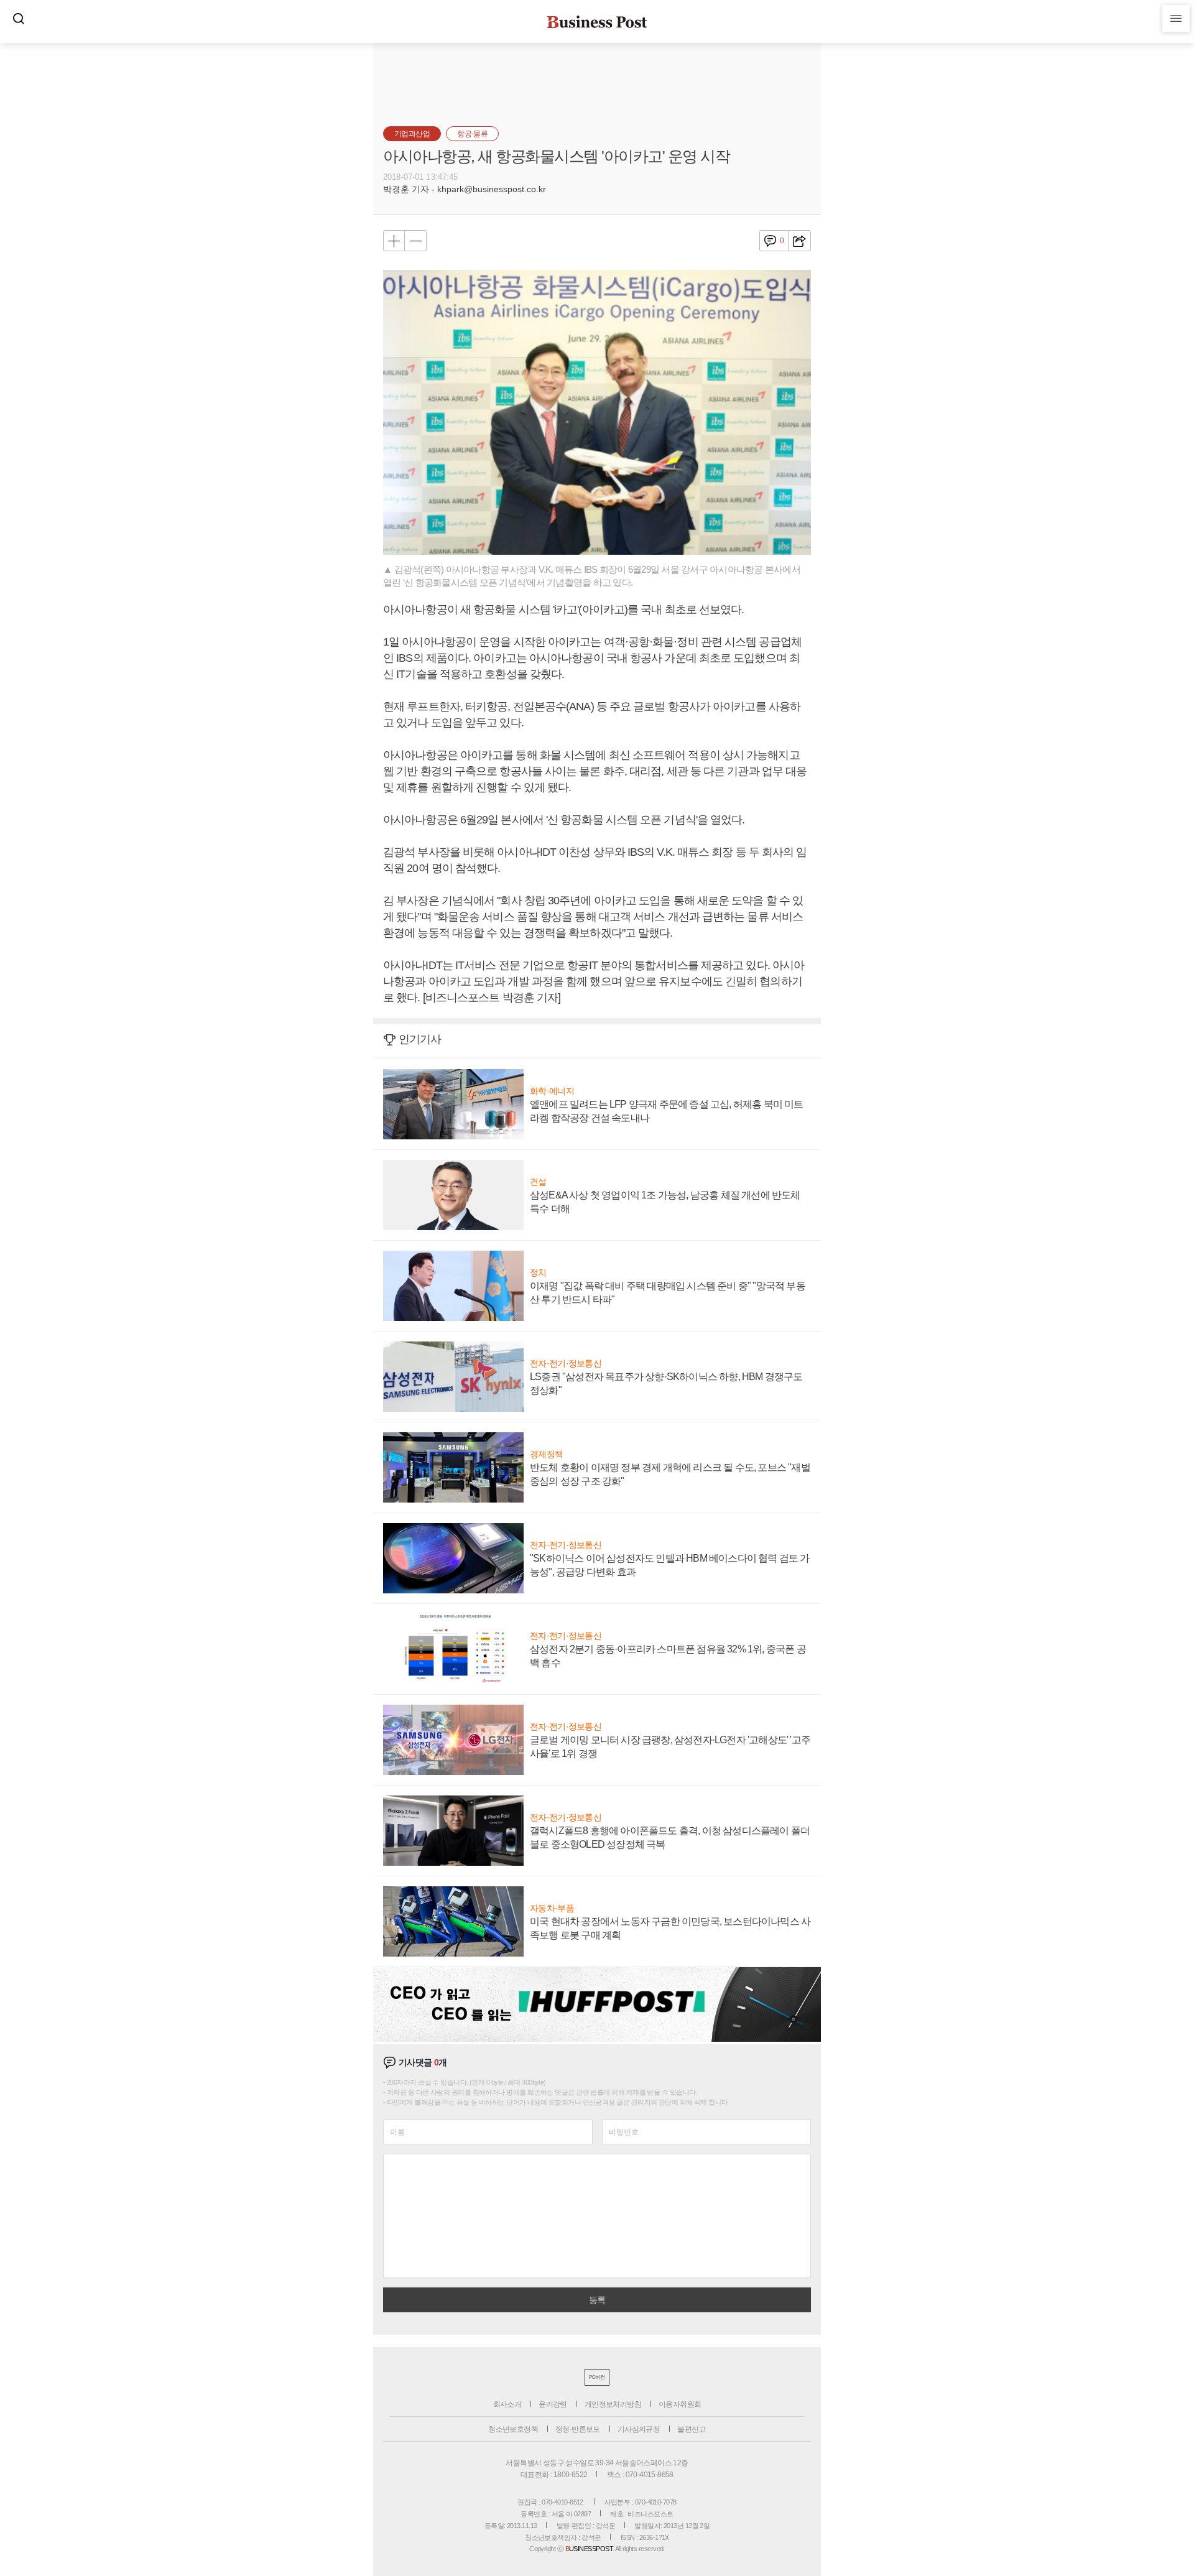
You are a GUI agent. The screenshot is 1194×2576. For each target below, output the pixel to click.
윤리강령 (553, 2404)
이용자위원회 (680, 2404)
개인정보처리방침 (613, 2404)
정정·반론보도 (578, 2429)
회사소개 (507, 2404)
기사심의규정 (639, 2429)
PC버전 (597, 2377)
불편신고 (692, 2429)
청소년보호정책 (513, 2429)
